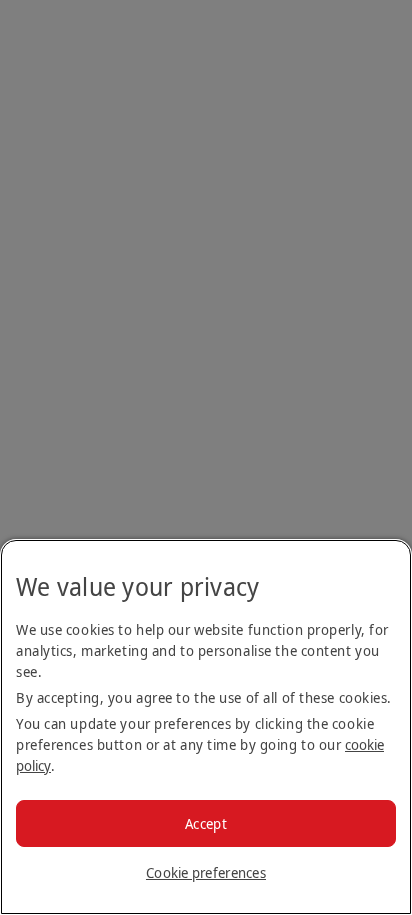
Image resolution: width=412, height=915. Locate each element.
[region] (206, 727)
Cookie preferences (206, 872)
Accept (206, 823)
